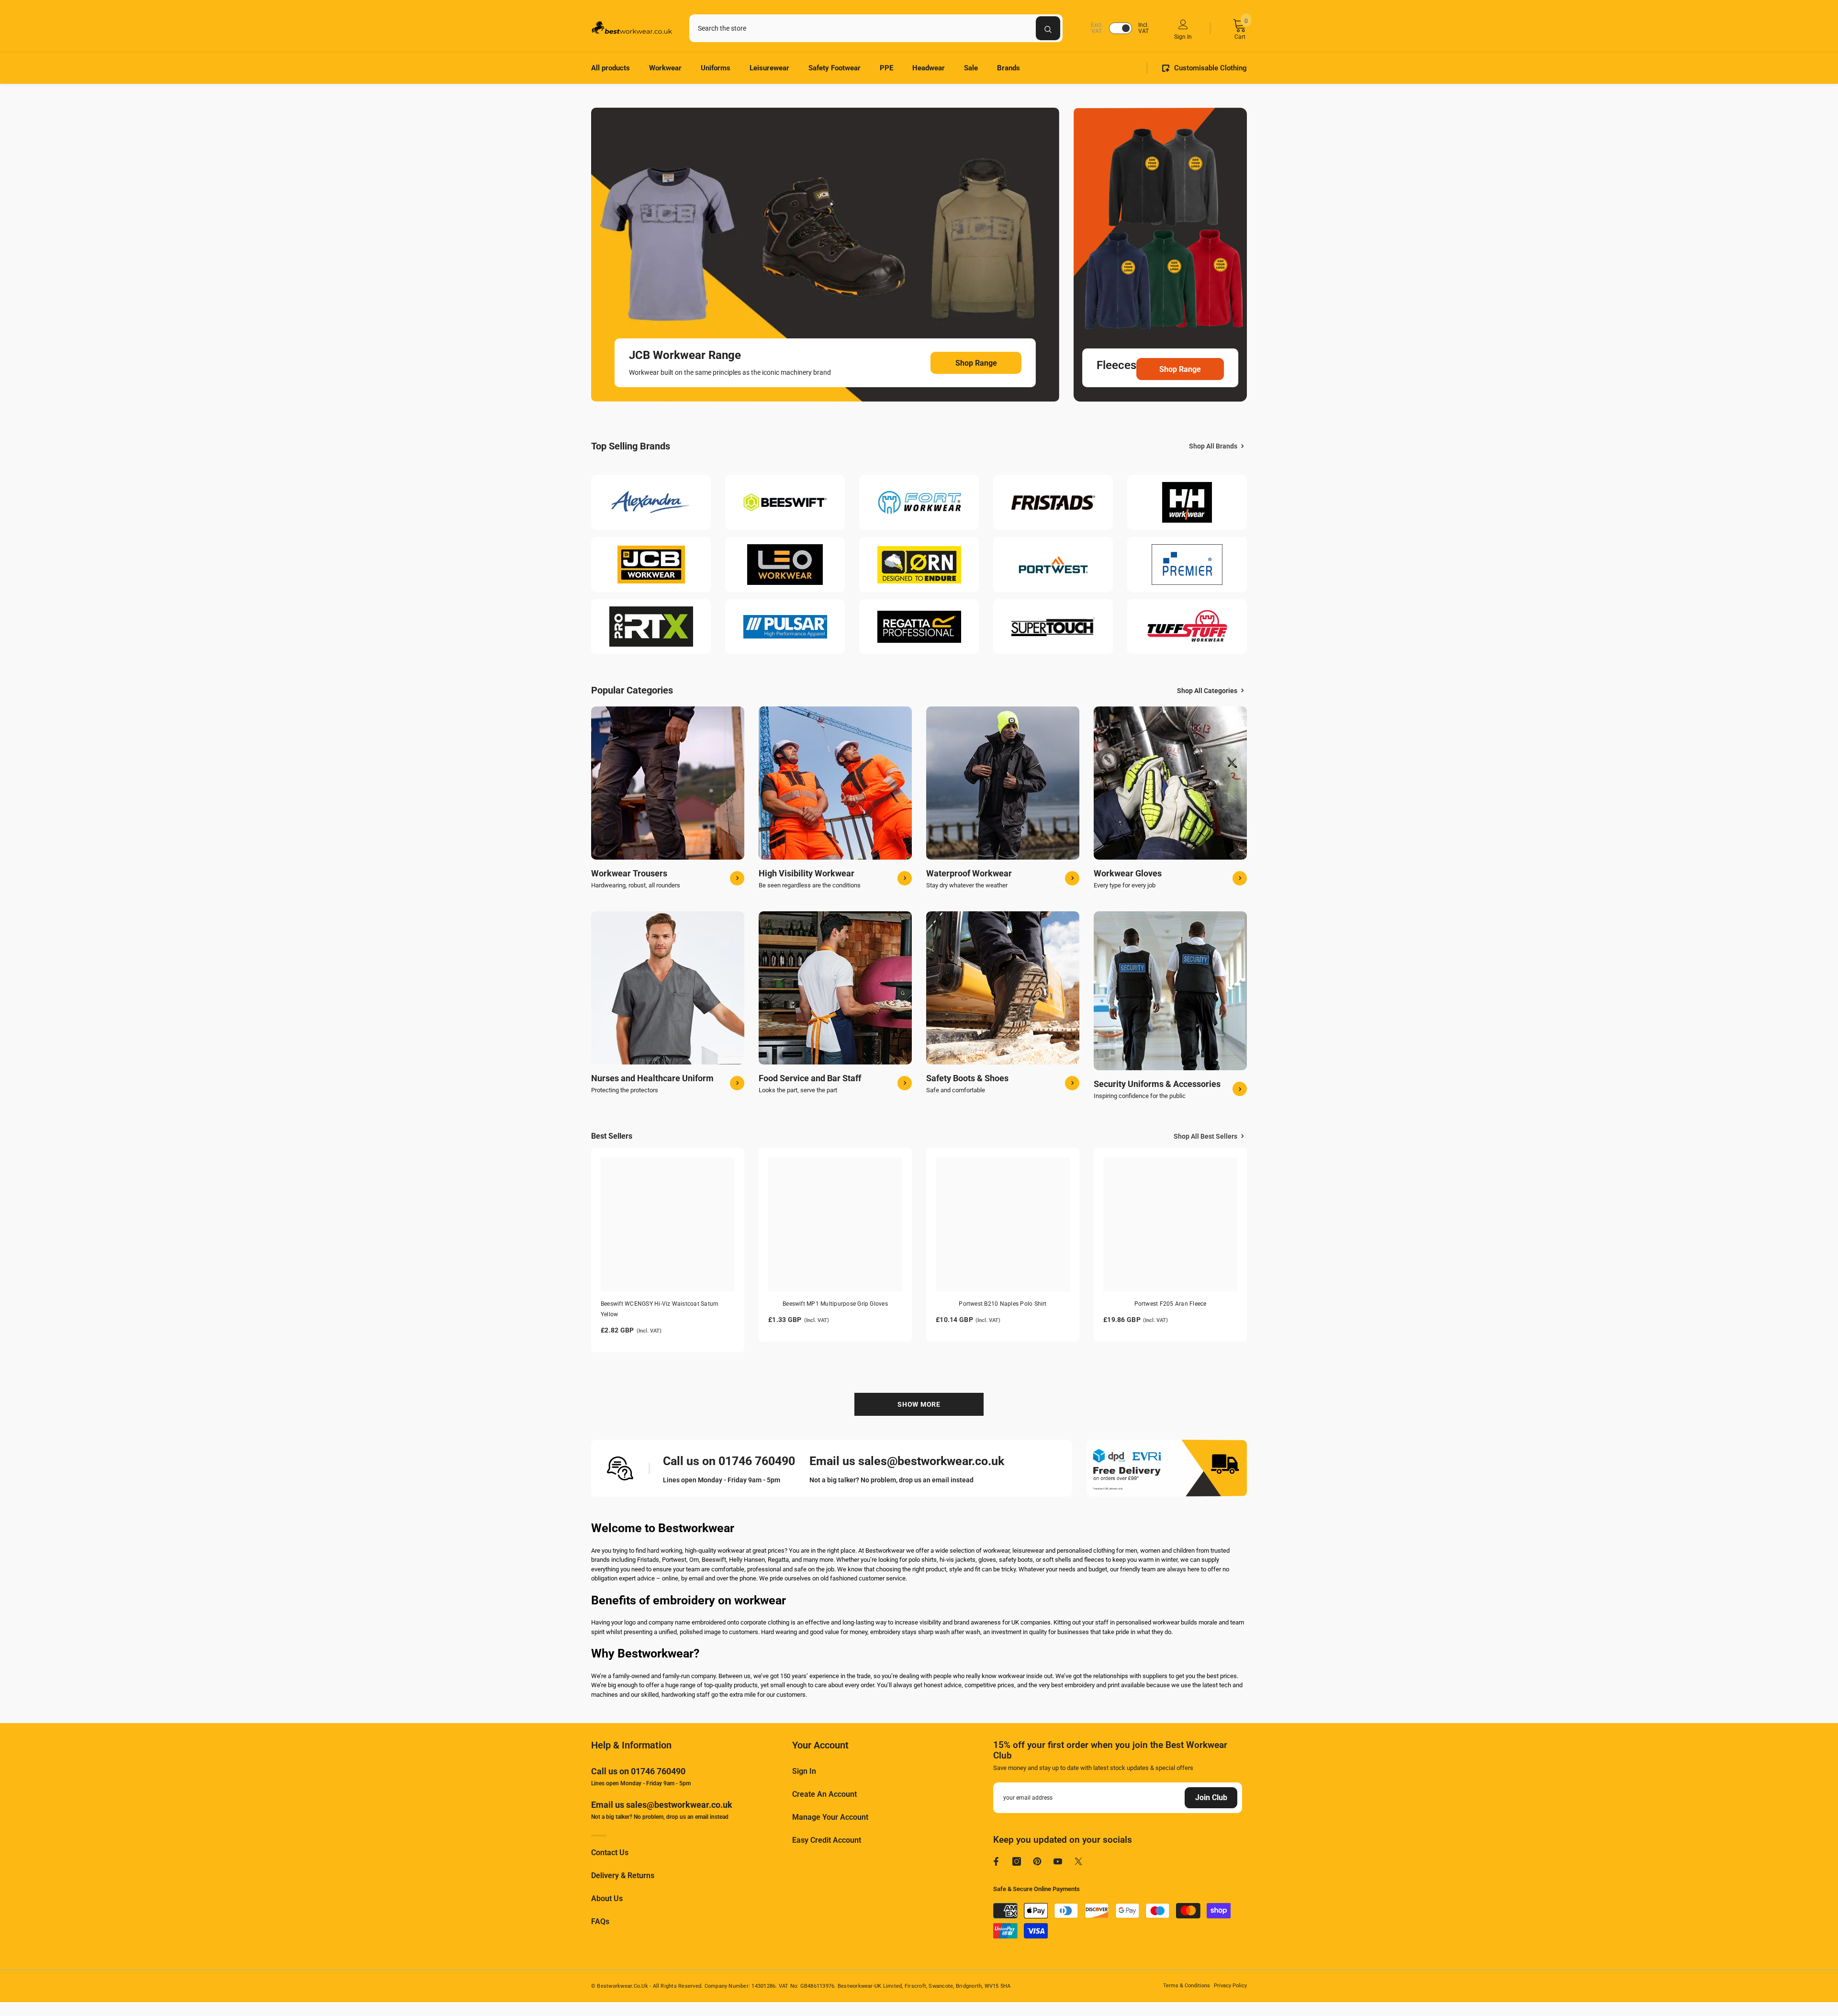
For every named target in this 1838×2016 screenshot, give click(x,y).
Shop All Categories (1207, 691)
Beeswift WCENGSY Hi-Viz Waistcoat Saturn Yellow (660, 1309)
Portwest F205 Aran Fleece (1171, 1304)
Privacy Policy (1230, 1986)
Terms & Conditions (1187, 1986)
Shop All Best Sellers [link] (1205, 1136)
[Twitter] (1078, 1861)
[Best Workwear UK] (651, 503)
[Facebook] (996, 1861)
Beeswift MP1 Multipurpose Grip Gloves (835, 1304)
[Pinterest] (1037, 1861)
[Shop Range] (825, 255)
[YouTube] (1058, 1861)
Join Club (1211, 1798)
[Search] (876, 28)
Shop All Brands (1213, 446)
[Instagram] (1017, 1861)
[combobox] (863, 28)
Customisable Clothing (1210, 68)
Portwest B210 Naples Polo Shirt (1003, 1304)
